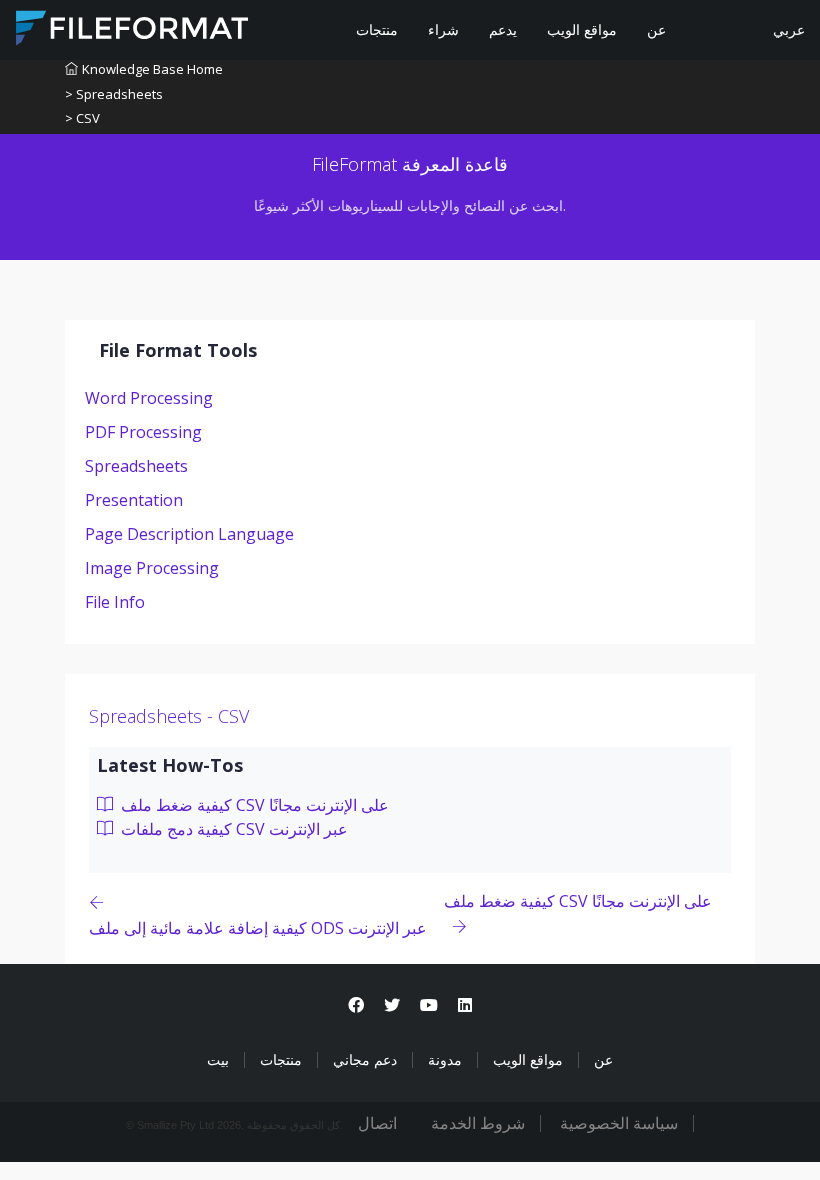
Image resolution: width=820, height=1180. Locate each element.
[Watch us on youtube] (429, 1005)
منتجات (377, 30)
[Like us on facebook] (356, 1005)
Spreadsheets (136, 466)
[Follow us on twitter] (392, 1005)
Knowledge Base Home (152, 69)
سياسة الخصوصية (619, 1123)
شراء (443, 30)
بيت (218, 1060)
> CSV (82, 118)
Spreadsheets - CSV (169, 716)
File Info (115, 602)
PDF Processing (143, 432)
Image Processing (152, 568)
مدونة (445, 1060)
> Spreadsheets (114, 94)
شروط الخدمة (478, 1123)
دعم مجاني (365, 1060)
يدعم (503, 30)
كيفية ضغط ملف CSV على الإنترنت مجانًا (253, 805)
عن (656, 30)
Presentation (134, 500)
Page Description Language (189, 534)
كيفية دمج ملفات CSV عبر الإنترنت (232, 829)
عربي (787, 30)
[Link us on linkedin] (465, 1005)
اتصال (377, 1123)
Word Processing (149, 398)
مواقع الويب (582, 30)
